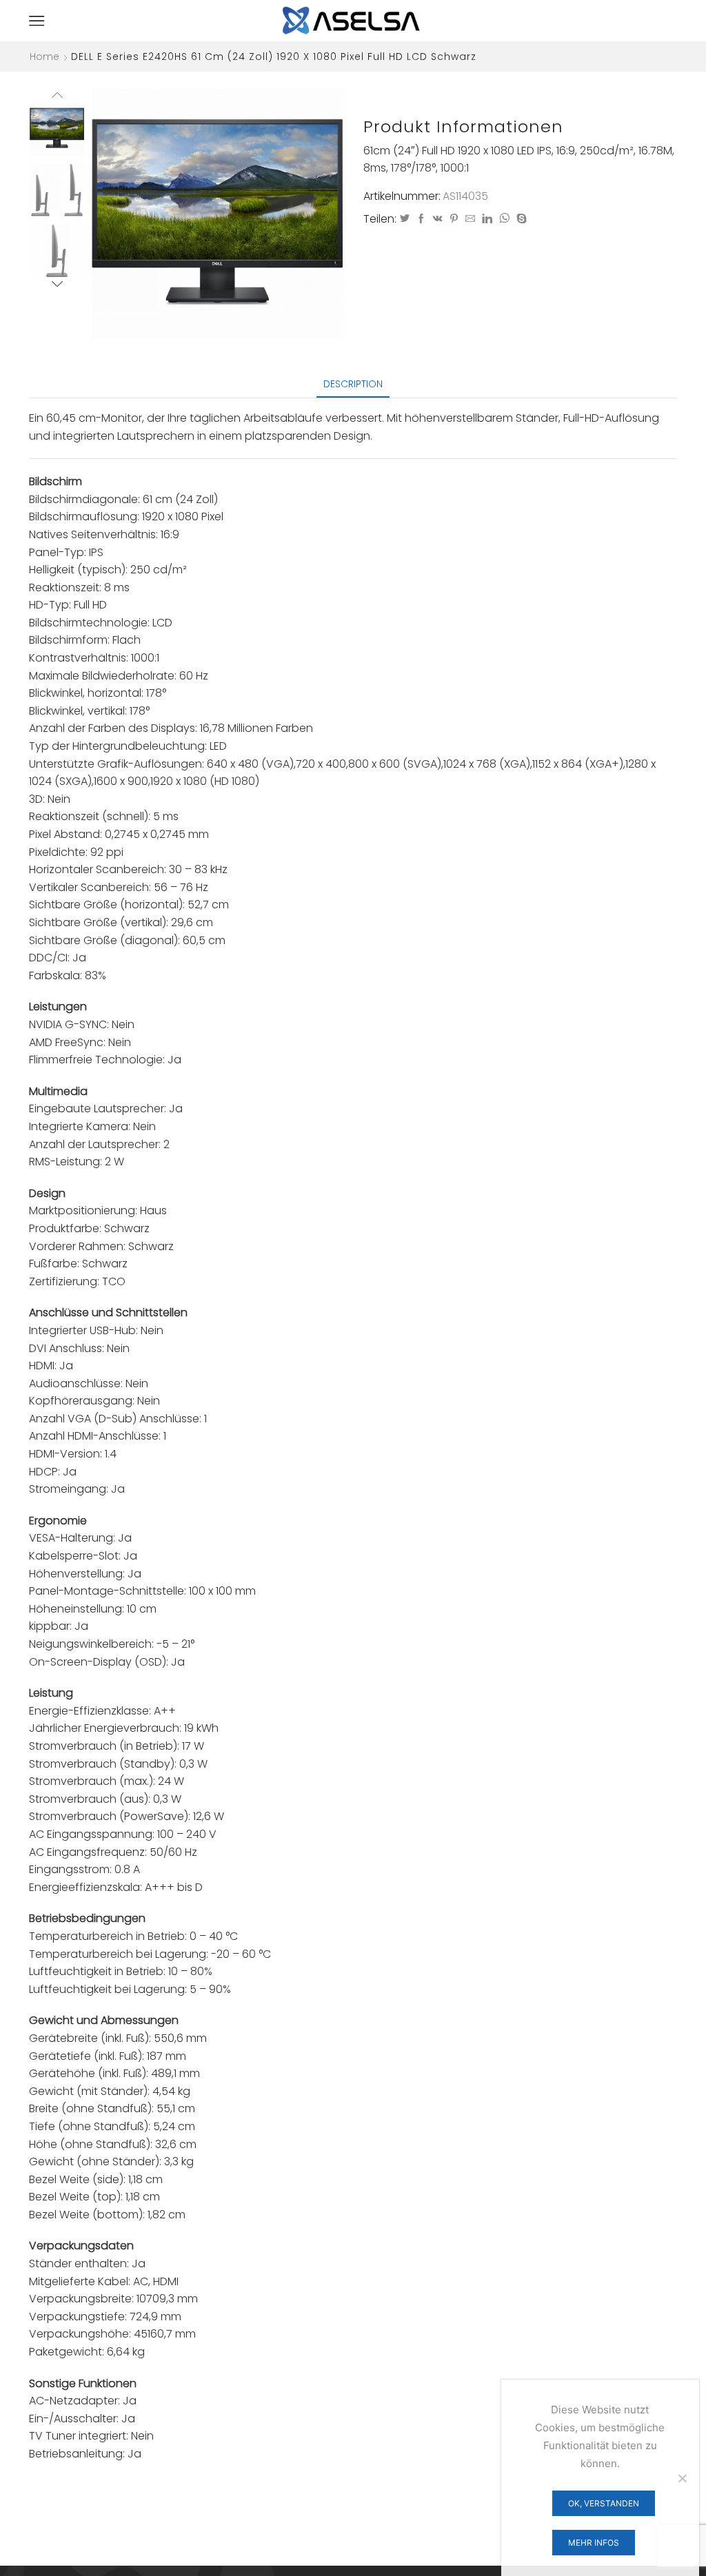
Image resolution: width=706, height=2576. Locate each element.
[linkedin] (487, 219)
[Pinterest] (454, 219)
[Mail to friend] (470, 219)
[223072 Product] (57, 129)
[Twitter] (405, 219)
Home (44, 57)
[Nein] (682, 2478)
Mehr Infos (594, 2543)
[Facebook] (421, 219)
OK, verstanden (604, 2503)
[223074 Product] (57, 252)
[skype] (520, 219)
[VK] (438, 219)
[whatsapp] (504, 219)
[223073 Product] (57, 191)
